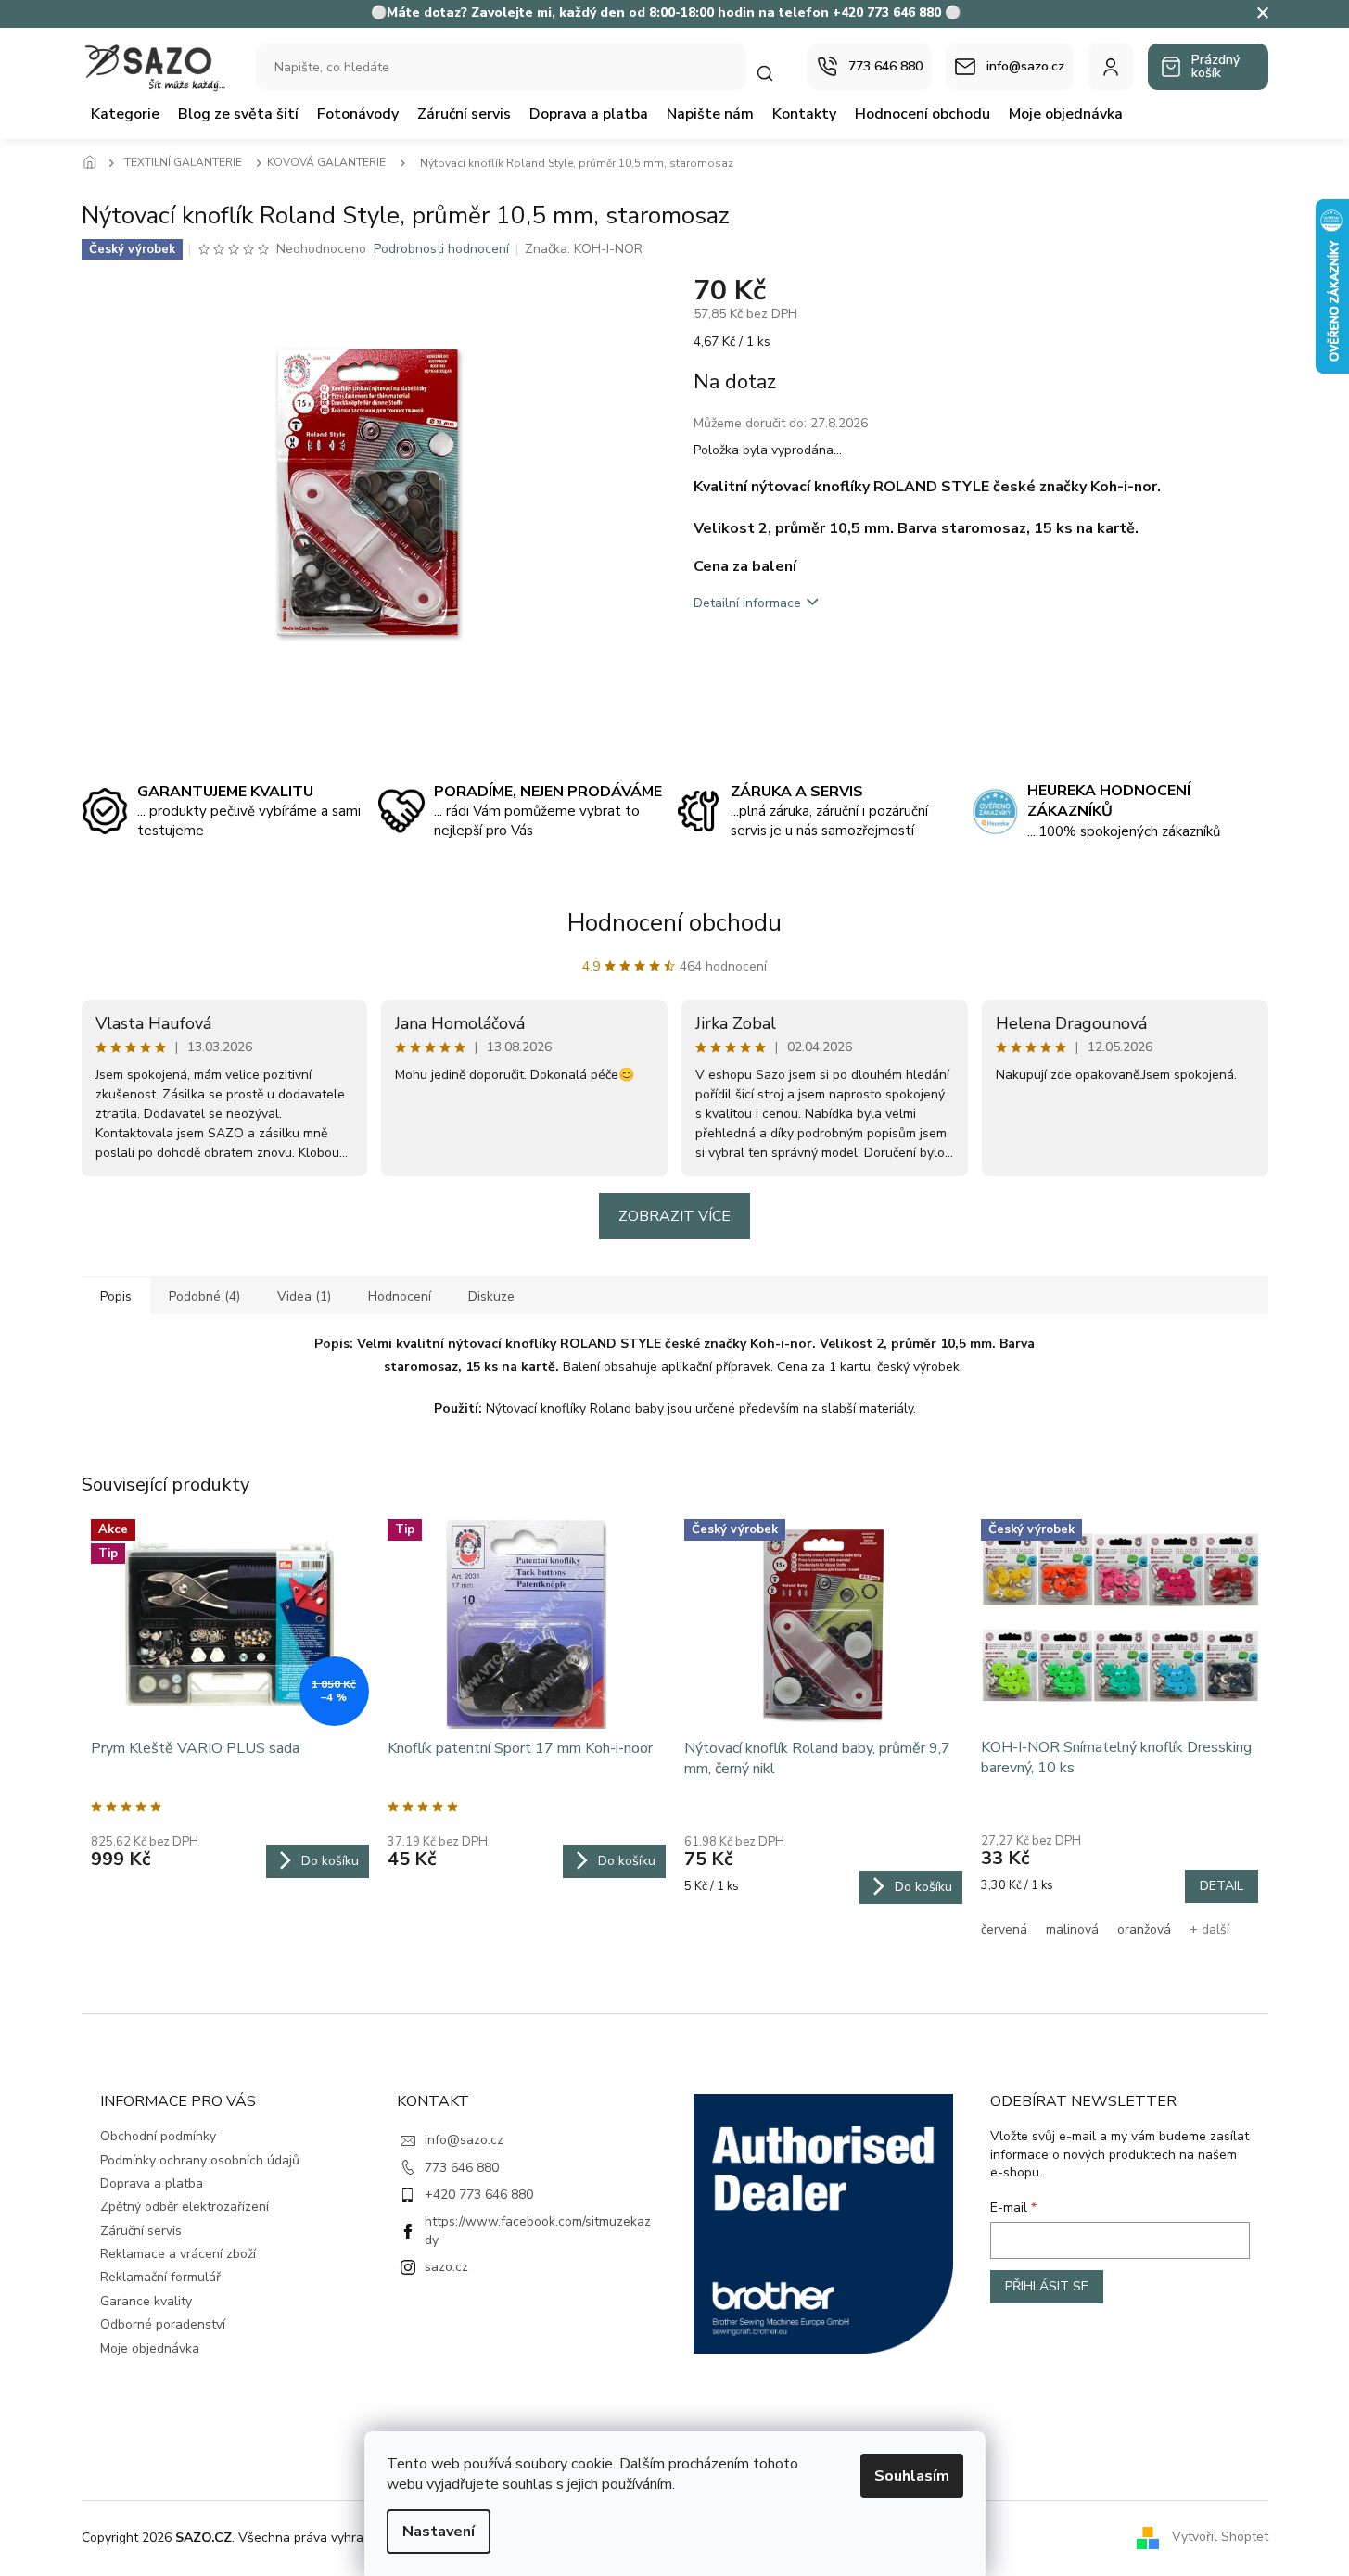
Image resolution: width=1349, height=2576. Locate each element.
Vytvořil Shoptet (1220, 2537)
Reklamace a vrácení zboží (178, 2254)
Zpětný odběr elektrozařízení (185, 2207)
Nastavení (439, 2532)
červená (1004, 1929)
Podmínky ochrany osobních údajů (200, 2160)
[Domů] (95, 163)
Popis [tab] (116, 1296)
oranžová (1144, 1929)
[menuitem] (125, 114)
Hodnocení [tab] (400, 1296)
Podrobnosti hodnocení (441, 249)
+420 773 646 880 (479, 2195)
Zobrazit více (674, 1216)
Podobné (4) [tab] (204, 1296)
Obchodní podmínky (158, 2136)
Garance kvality (146, 2301)
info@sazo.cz (464, 2140)
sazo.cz (446, 2267)
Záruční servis (141, 2231)
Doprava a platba (152, 2183)
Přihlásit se (1047, 2286)
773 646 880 (462, 2168)
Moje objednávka (150, 2348)
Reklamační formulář (160, 2277)
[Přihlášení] (1111, 67)
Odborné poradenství (163, 2324)
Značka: (584, 249)
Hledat (774, 73)
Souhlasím (912, 2476)
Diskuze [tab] (491, 1296)
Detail (1222, 1886)
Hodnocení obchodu (674, 923)
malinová (1072, 1929)
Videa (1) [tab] (304, 1296)
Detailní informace (747, 603)
